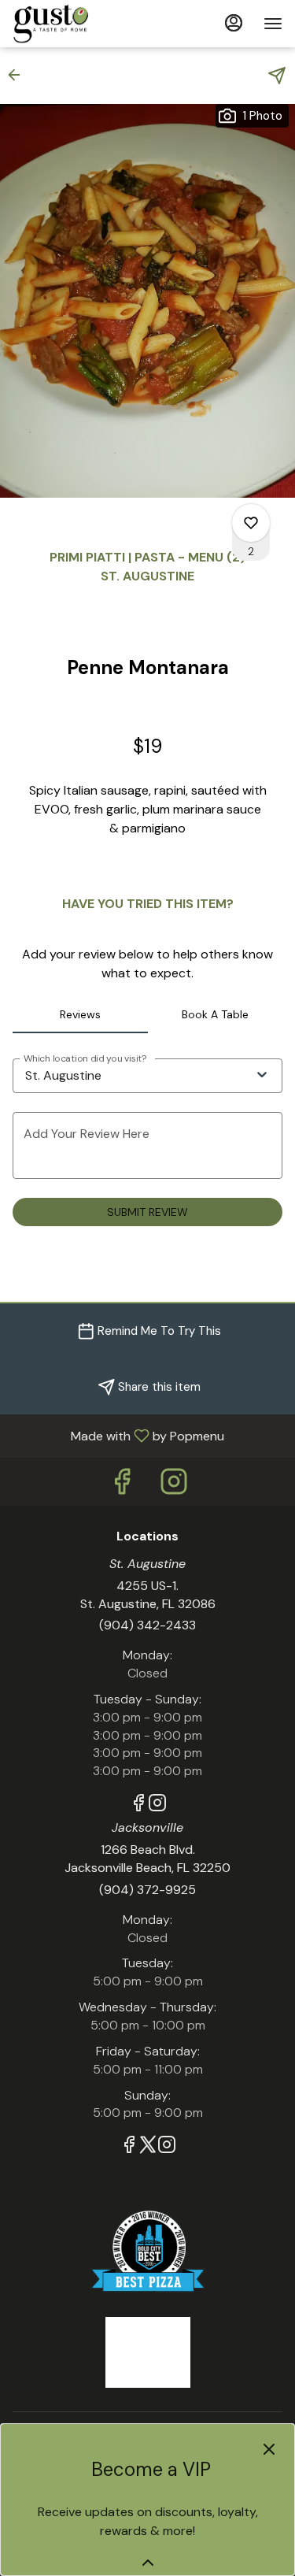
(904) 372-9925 (147, 1890)
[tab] (80, 1014)
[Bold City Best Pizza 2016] (148, 2250)
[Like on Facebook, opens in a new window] (122, 1486)
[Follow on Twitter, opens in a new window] (148, 2147)
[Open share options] (277, 76)
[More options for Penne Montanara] (251, 523)
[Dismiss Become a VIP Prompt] (269, 2449)
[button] (19, 75)
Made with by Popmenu (118, 1435)
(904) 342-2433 (147, 1625)
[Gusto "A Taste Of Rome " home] (83, 24)
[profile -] (234, 23)
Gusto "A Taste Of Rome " (147, 2352)
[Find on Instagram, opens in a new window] (174, 1486)
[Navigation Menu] (273, 24)
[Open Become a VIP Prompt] (148, 2563)
